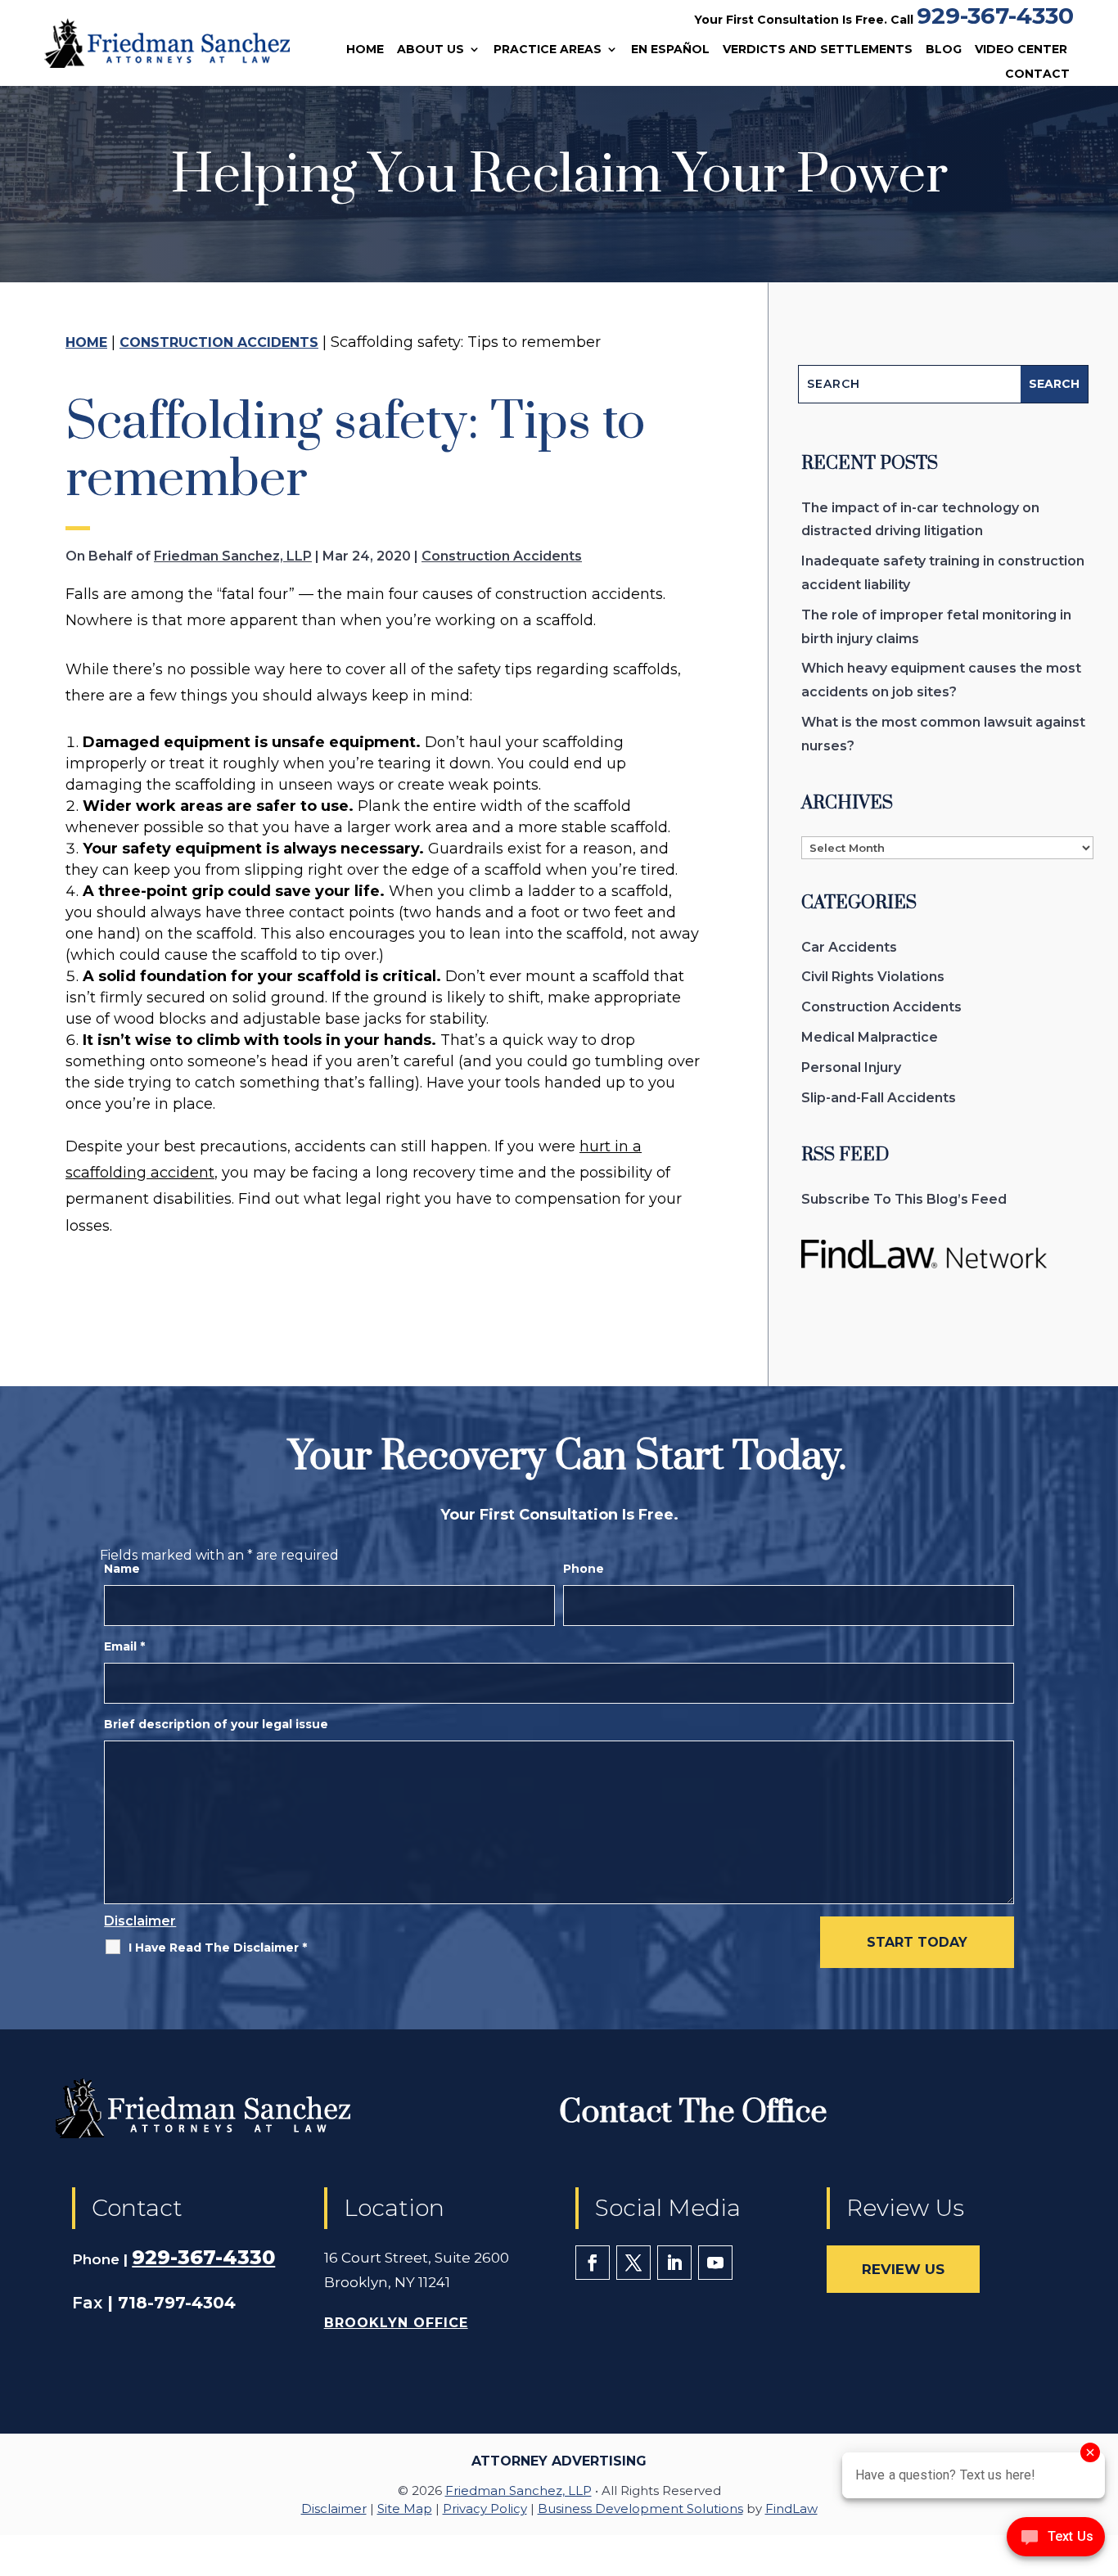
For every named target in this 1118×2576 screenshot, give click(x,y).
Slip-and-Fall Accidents (879, 1098)
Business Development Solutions (640, 2508)
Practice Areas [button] (548, 50)
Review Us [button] (903, 2269)
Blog (944, 50)
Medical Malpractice (870, 1037)
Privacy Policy (485, 2508)
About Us (431, 50)
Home (365, 50)
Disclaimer (140, 1921)
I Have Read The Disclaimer (218, 1948)
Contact (1037, 74)
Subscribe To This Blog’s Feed (904, 1199)
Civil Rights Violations (873, 977)
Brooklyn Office (396, 2323)
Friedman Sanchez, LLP (233, 556)
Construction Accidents (502, 556)
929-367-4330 (995, 16)
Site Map (405, 2508)
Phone (584, 1569)
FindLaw (791, 2508)
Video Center (1021, 50)
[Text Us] (1056, 2542)
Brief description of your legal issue (216, 1724)
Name (122, 1569)
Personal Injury (851, 1067)
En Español (670, 50)
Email (124, 1646)
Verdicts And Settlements (818, 50)
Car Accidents (849, 947)
